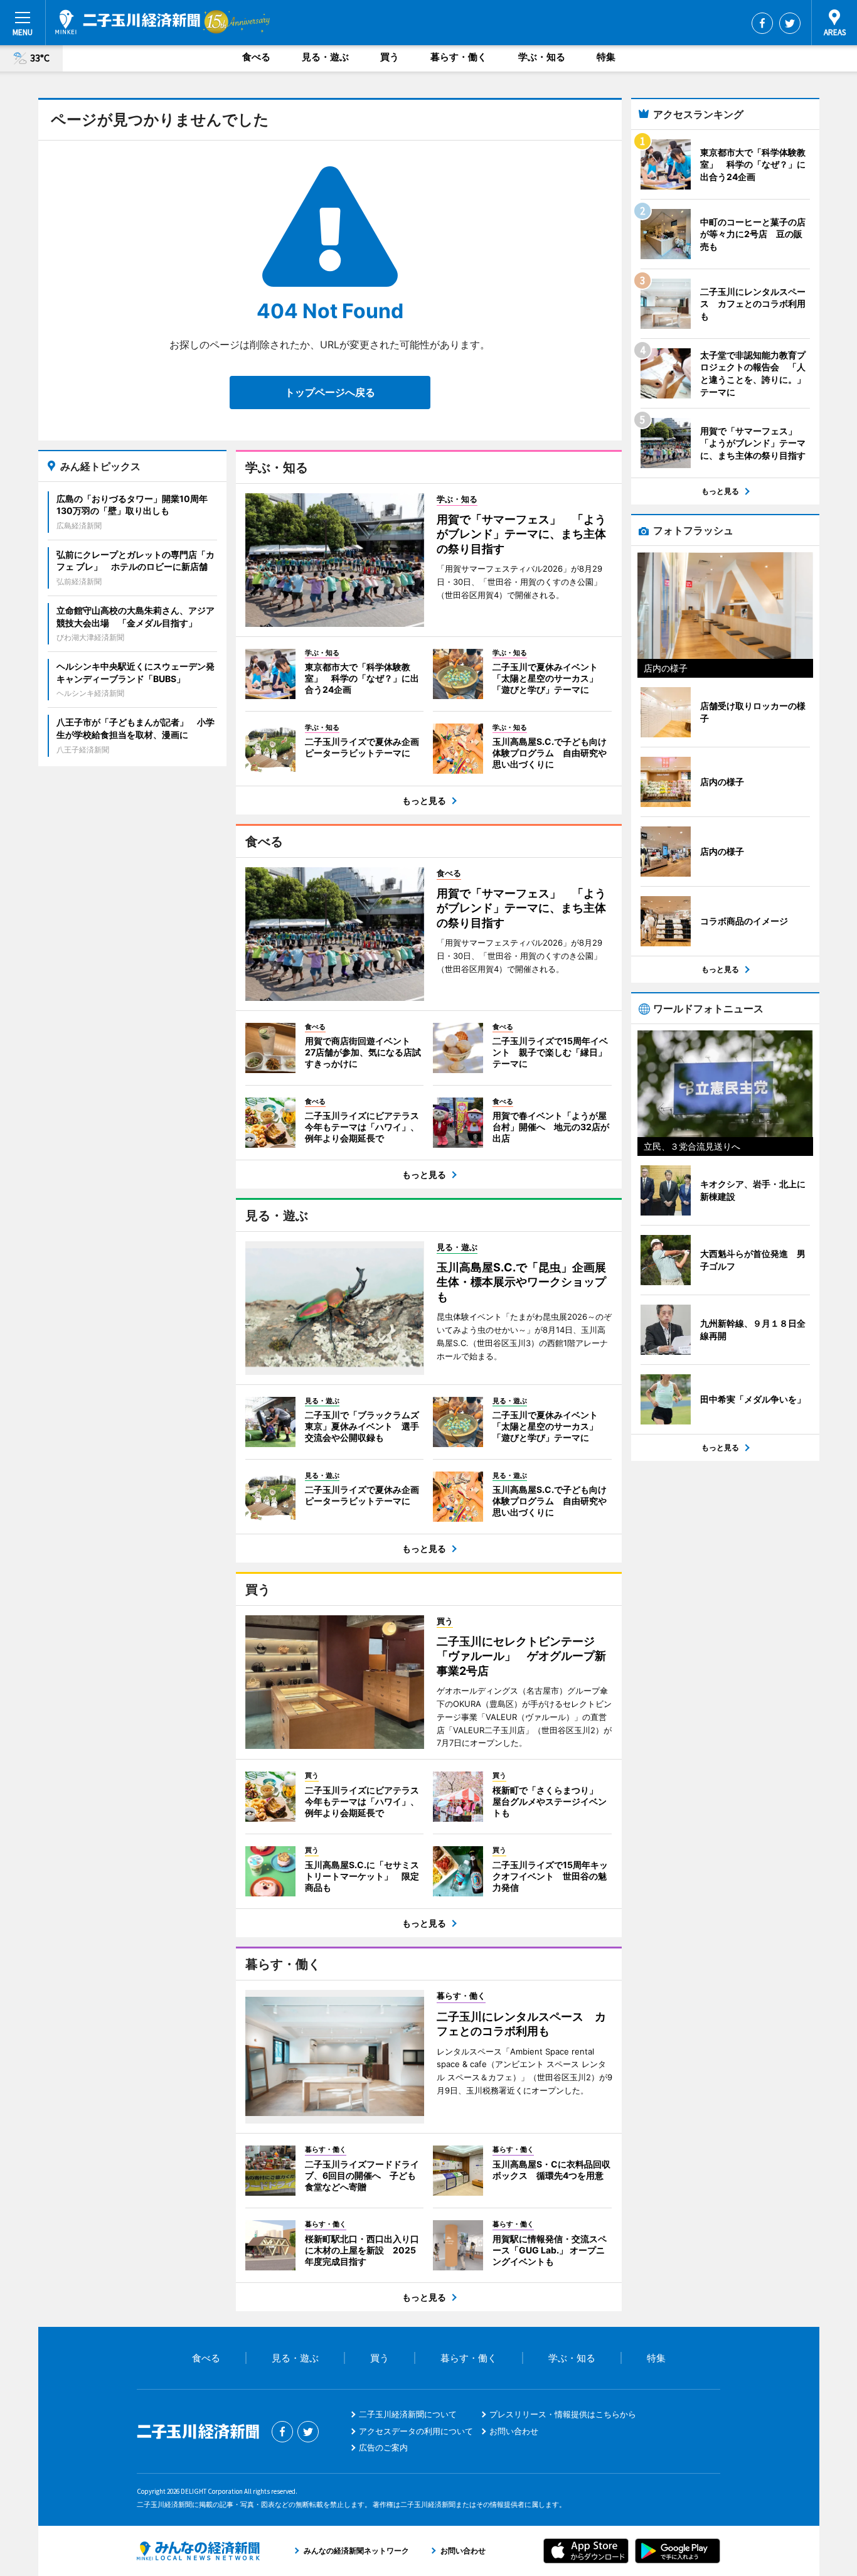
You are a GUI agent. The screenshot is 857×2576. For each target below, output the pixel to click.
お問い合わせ (514, 2431)
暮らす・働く (459, 57)
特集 (606, 57)
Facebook (762, 23)
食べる (256, 57)
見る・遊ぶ (325, 57)
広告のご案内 (383, 2447)
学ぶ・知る (542, 57)
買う (390, 57)
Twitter (790, 23)
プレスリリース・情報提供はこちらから (563, 2414)
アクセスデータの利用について (416, 2431)
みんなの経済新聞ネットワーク (198, 2551)
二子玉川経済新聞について (408, 2414)
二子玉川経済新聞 (128, 22)
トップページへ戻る (330, 392)
